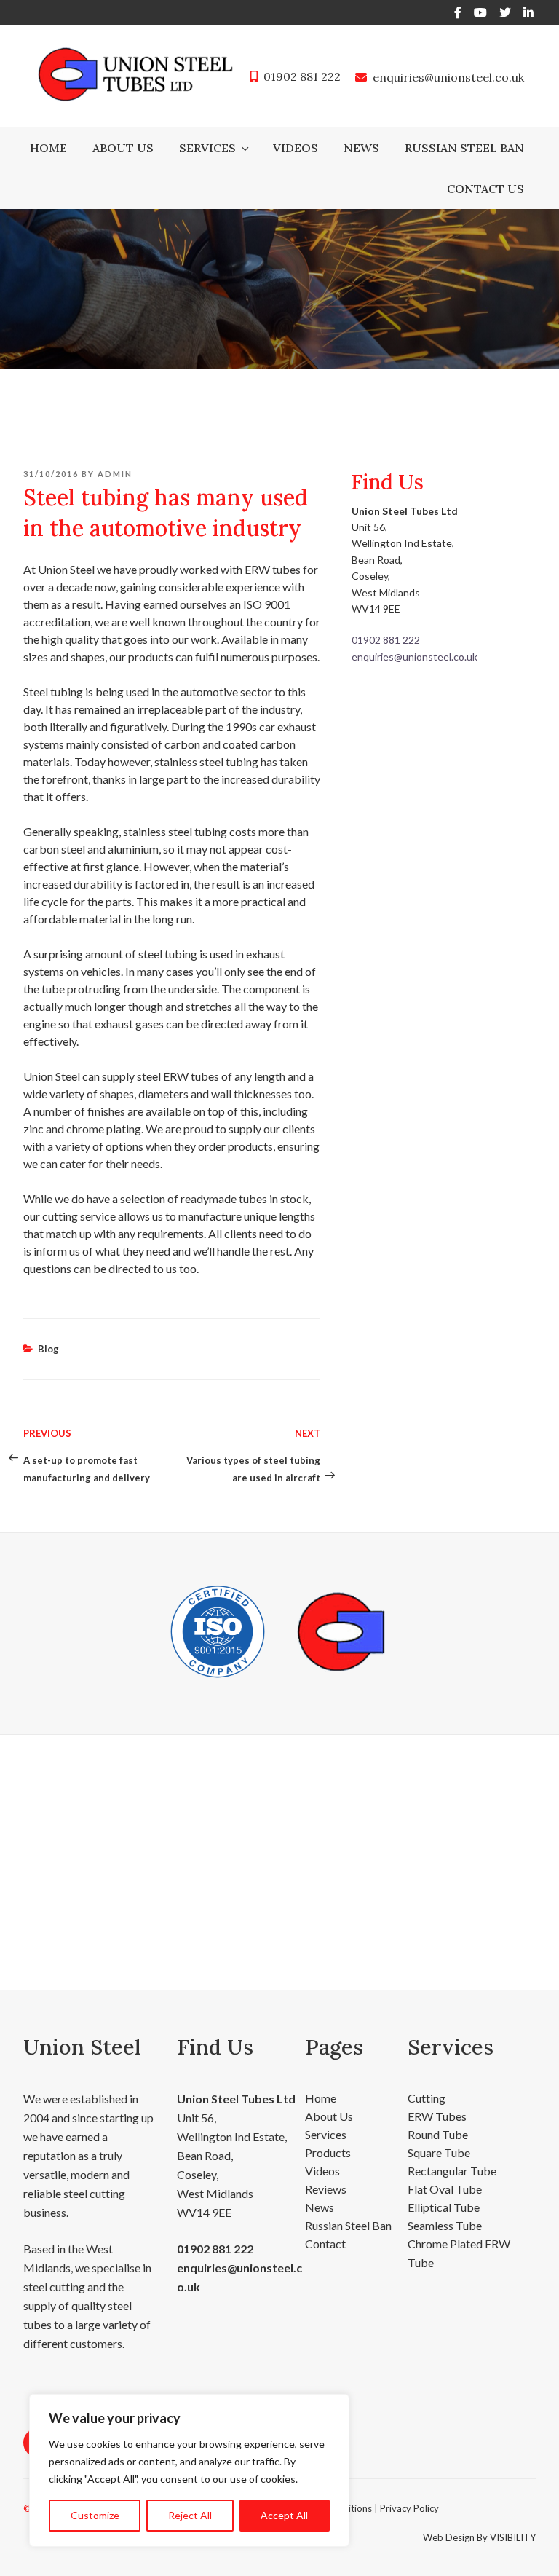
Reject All (190, 2515)
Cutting (427, 2098)
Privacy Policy (409, 2508)
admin (115, 474)
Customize (95, 2515)
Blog (48, 1349)
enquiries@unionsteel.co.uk (448, 77)
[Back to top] (529, 2545)
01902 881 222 (302, 76)
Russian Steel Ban (464, 148)
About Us (123, 148)
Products (328, 2152)
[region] (189, 2470)
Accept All (284, 2515)
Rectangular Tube (452, 2171)
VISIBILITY (513, 2537)
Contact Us (485, 189)
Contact (325, 2244)
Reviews (326, 2189)
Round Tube (438, 2134)
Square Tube (439, 2152)
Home (48, 148)
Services (207, 148)
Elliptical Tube (444, 2207)
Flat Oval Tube (445, 2189)
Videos (296, 148)
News (361, 148)
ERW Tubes (437, 2116)
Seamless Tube (445, 2225)
